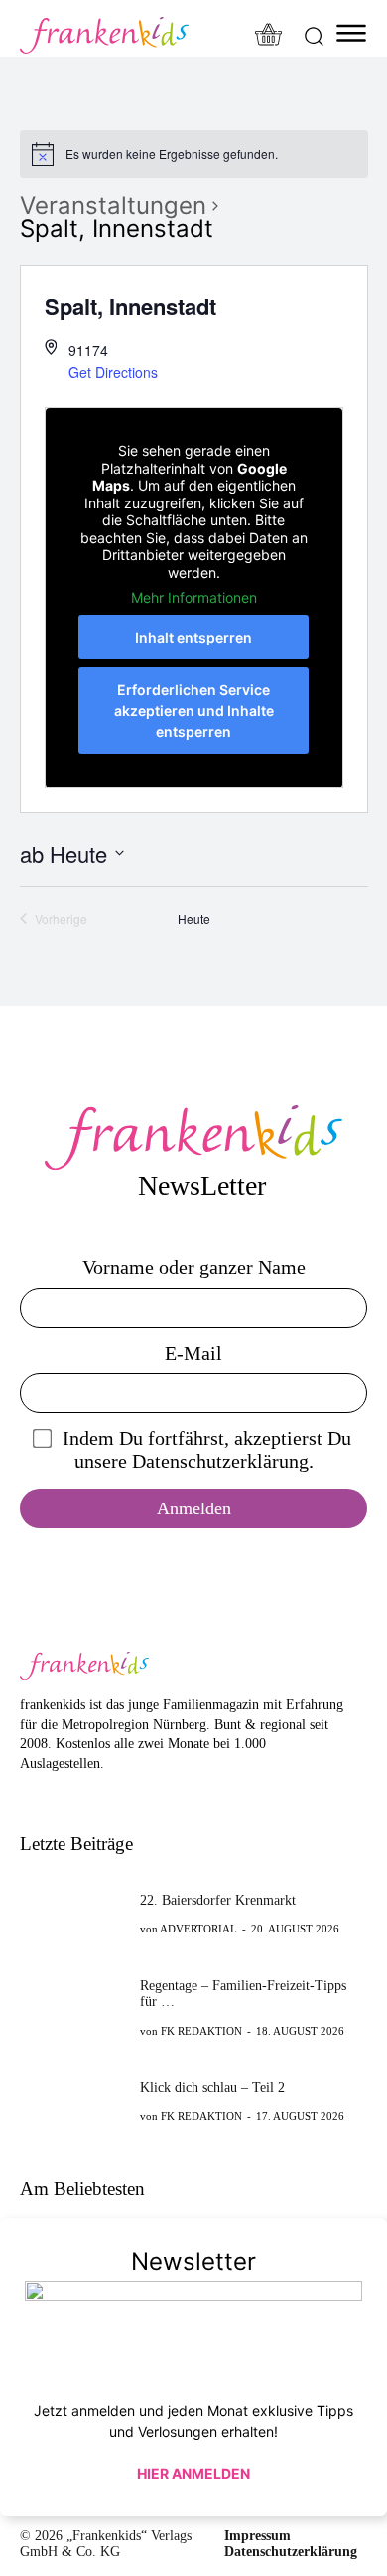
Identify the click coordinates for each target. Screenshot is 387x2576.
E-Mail (193, 1353)
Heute (194, 919)
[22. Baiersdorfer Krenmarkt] (74, 1914)
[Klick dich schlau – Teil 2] (74, 2100)
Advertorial (198, 1929)
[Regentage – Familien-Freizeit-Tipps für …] (74, 2007)
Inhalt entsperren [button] (193, 637)
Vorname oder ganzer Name (194, 1267)
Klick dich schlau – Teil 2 (212, 2088)
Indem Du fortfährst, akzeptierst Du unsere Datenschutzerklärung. (207, 1449)
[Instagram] (61, 1794)
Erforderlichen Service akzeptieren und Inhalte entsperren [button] (194, 711)
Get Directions (113, 372)
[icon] (269, 36)
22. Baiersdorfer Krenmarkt (218, 1900)
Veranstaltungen (113, 206)
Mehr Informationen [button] (194, 597)
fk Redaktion (201, 2031)
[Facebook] (30, 1794)
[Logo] (104, 35)
